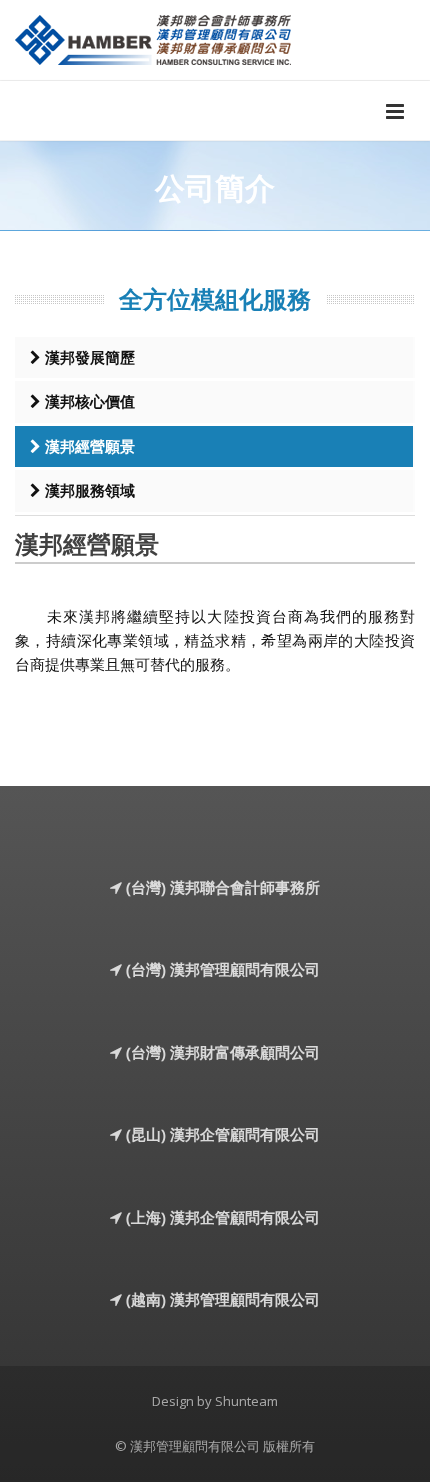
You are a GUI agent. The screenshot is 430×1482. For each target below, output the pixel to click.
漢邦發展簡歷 (88, 357)
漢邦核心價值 (88, 401)
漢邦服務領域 (88, 490)
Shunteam (246, 1401)
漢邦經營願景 (88, 446)
